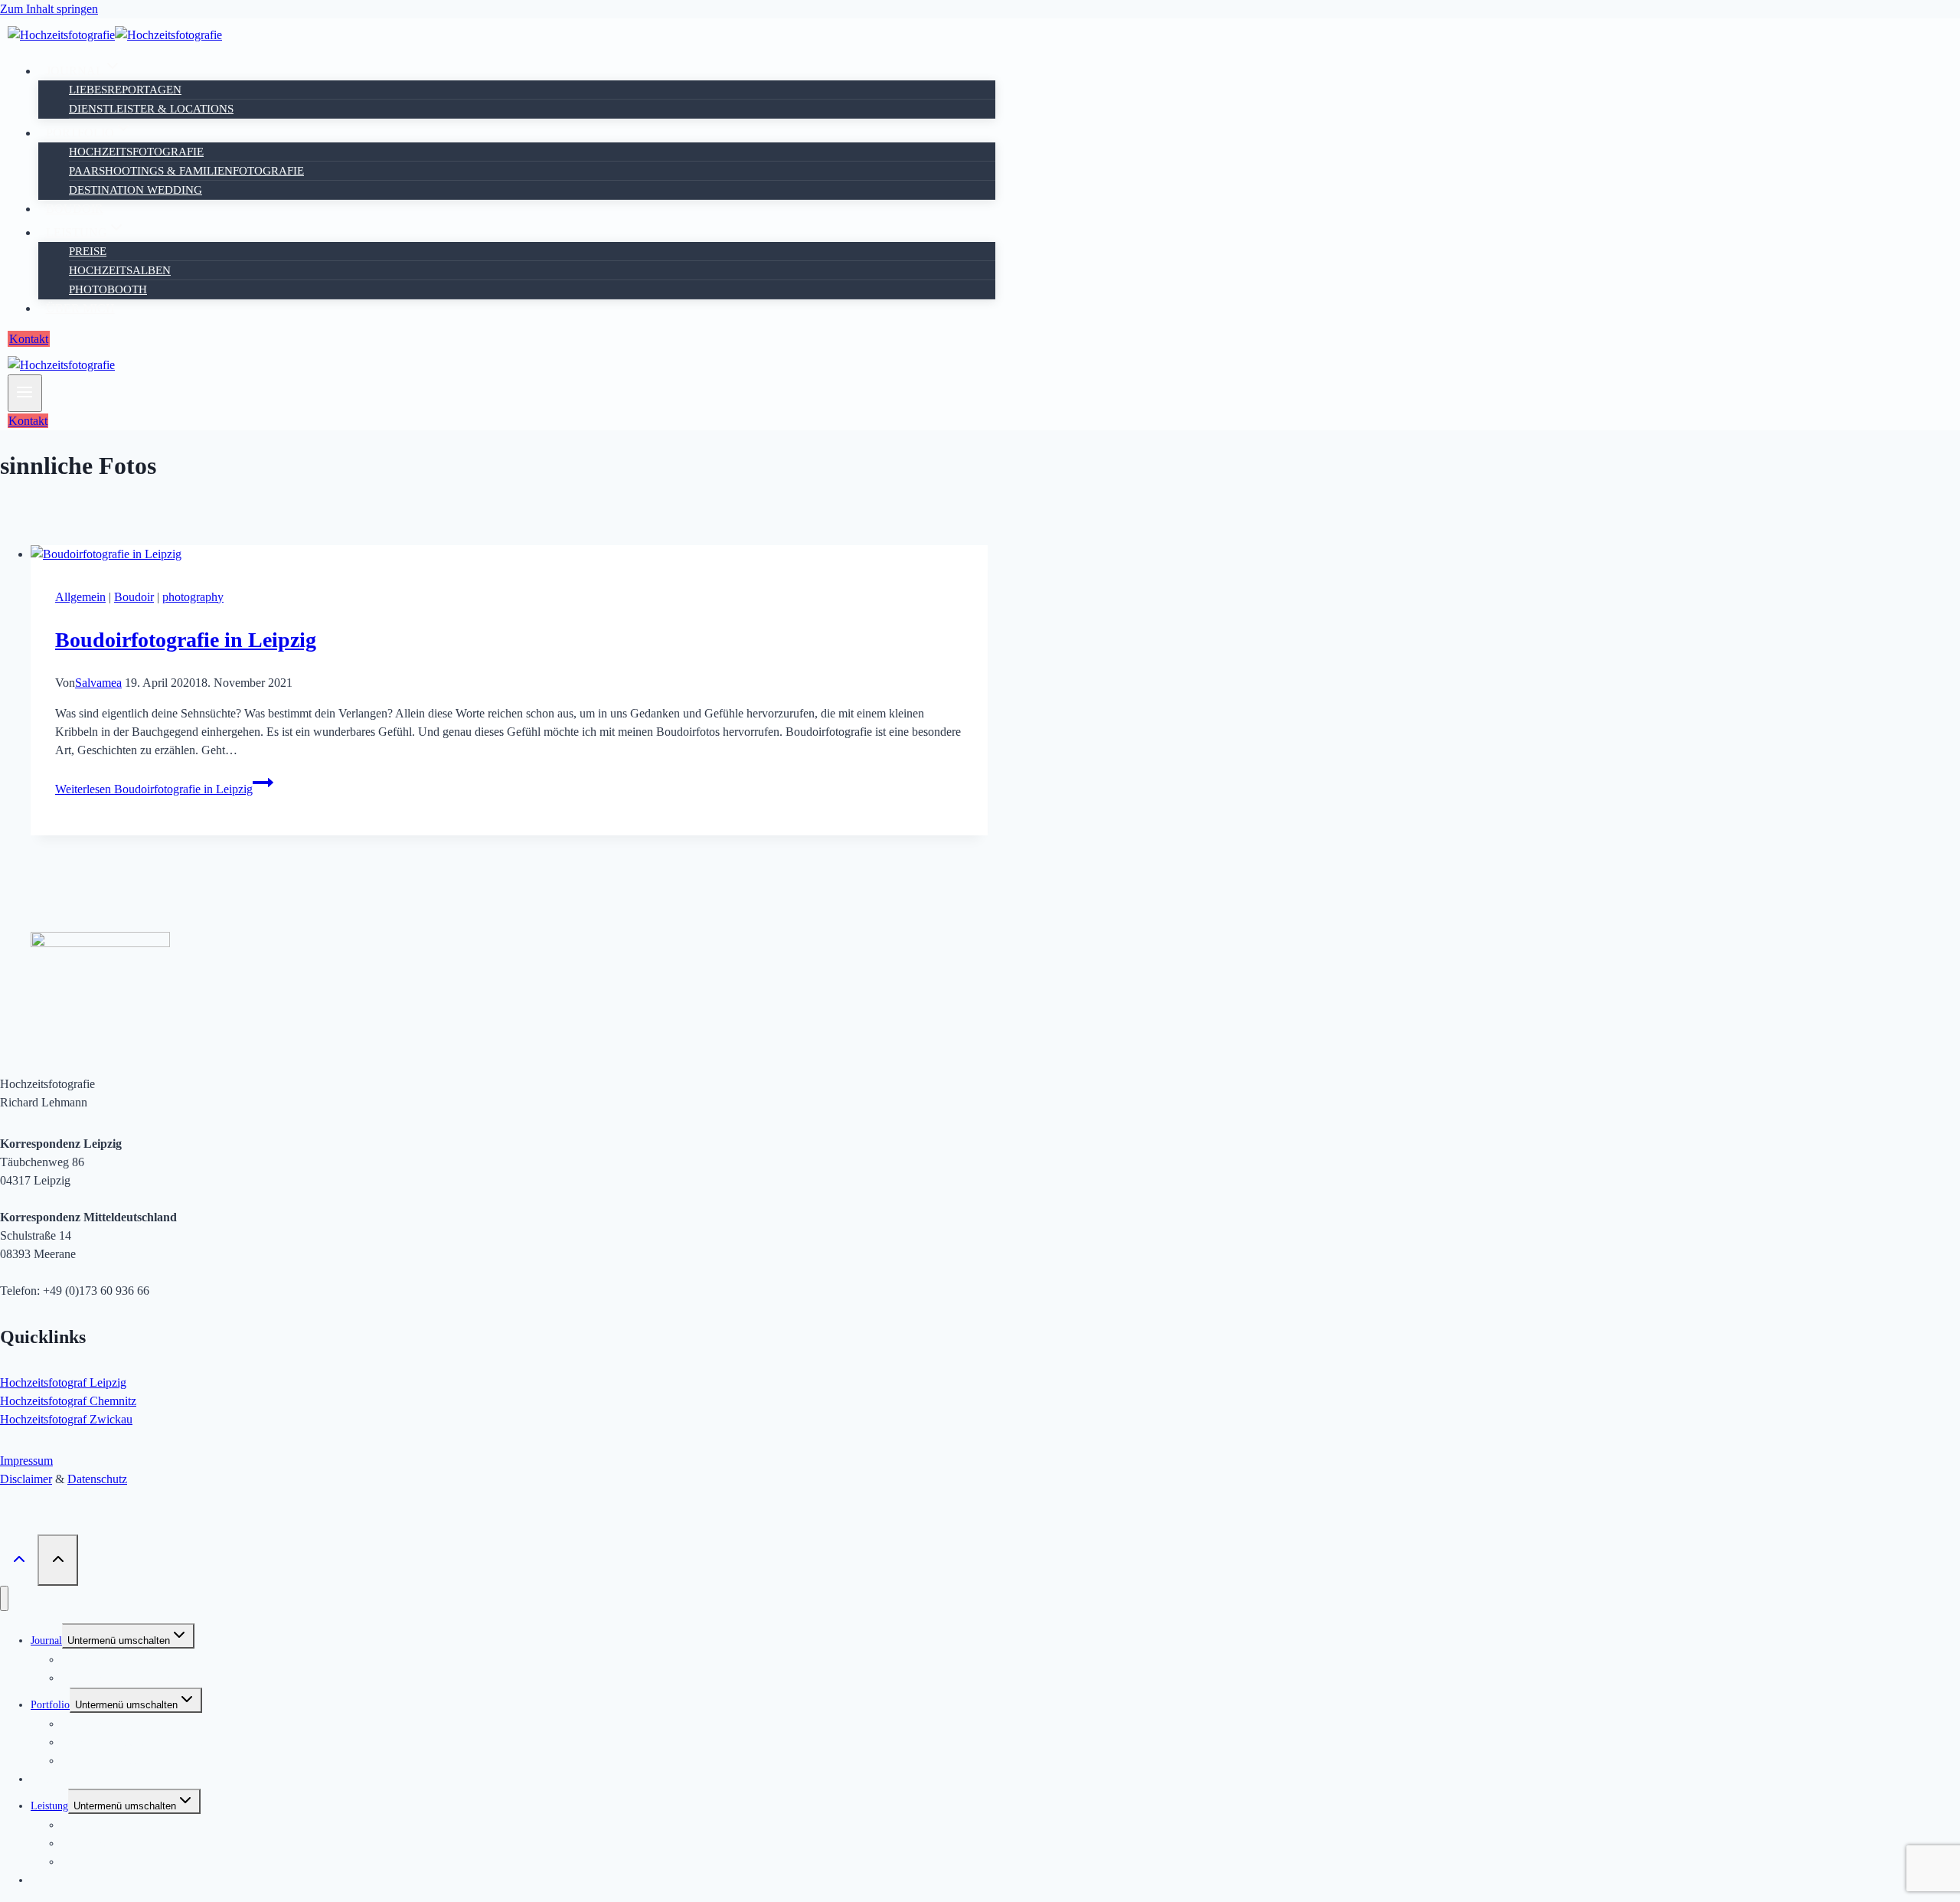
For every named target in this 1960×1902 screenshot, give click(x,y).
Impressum (26, 1461)
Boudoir (75, 209)
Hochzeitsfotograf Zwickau (66, 1419)
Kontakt (29, 339)
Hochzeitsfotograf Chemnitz (68, 1401)
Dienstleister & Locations (151, 109)
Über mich (80, 308)
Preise (88, 251)
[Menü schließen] (4, 1598)
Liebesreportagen (125, 90)
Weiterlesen (154, 789)
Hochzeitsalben (120, 270)
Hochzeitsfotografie (136, 152)
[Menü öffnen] (25, 393)
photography (193, 597)
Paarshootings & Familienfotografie (186, 171)
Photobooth (108, 289)
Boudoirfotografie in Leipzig (186, 640)
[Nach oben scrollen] (19, 1560)
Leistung (49, 1806)
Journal (46, 1641)
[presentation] (509, 554)
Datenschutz (97, 1479)
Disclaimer (26, 1479)
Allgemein (80, 597)
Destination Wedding (136, 190)
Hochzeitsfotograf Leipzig (63, 1382)
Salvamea (98, 683)
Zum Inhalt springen (49, 9)
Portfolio (50, 1705)
